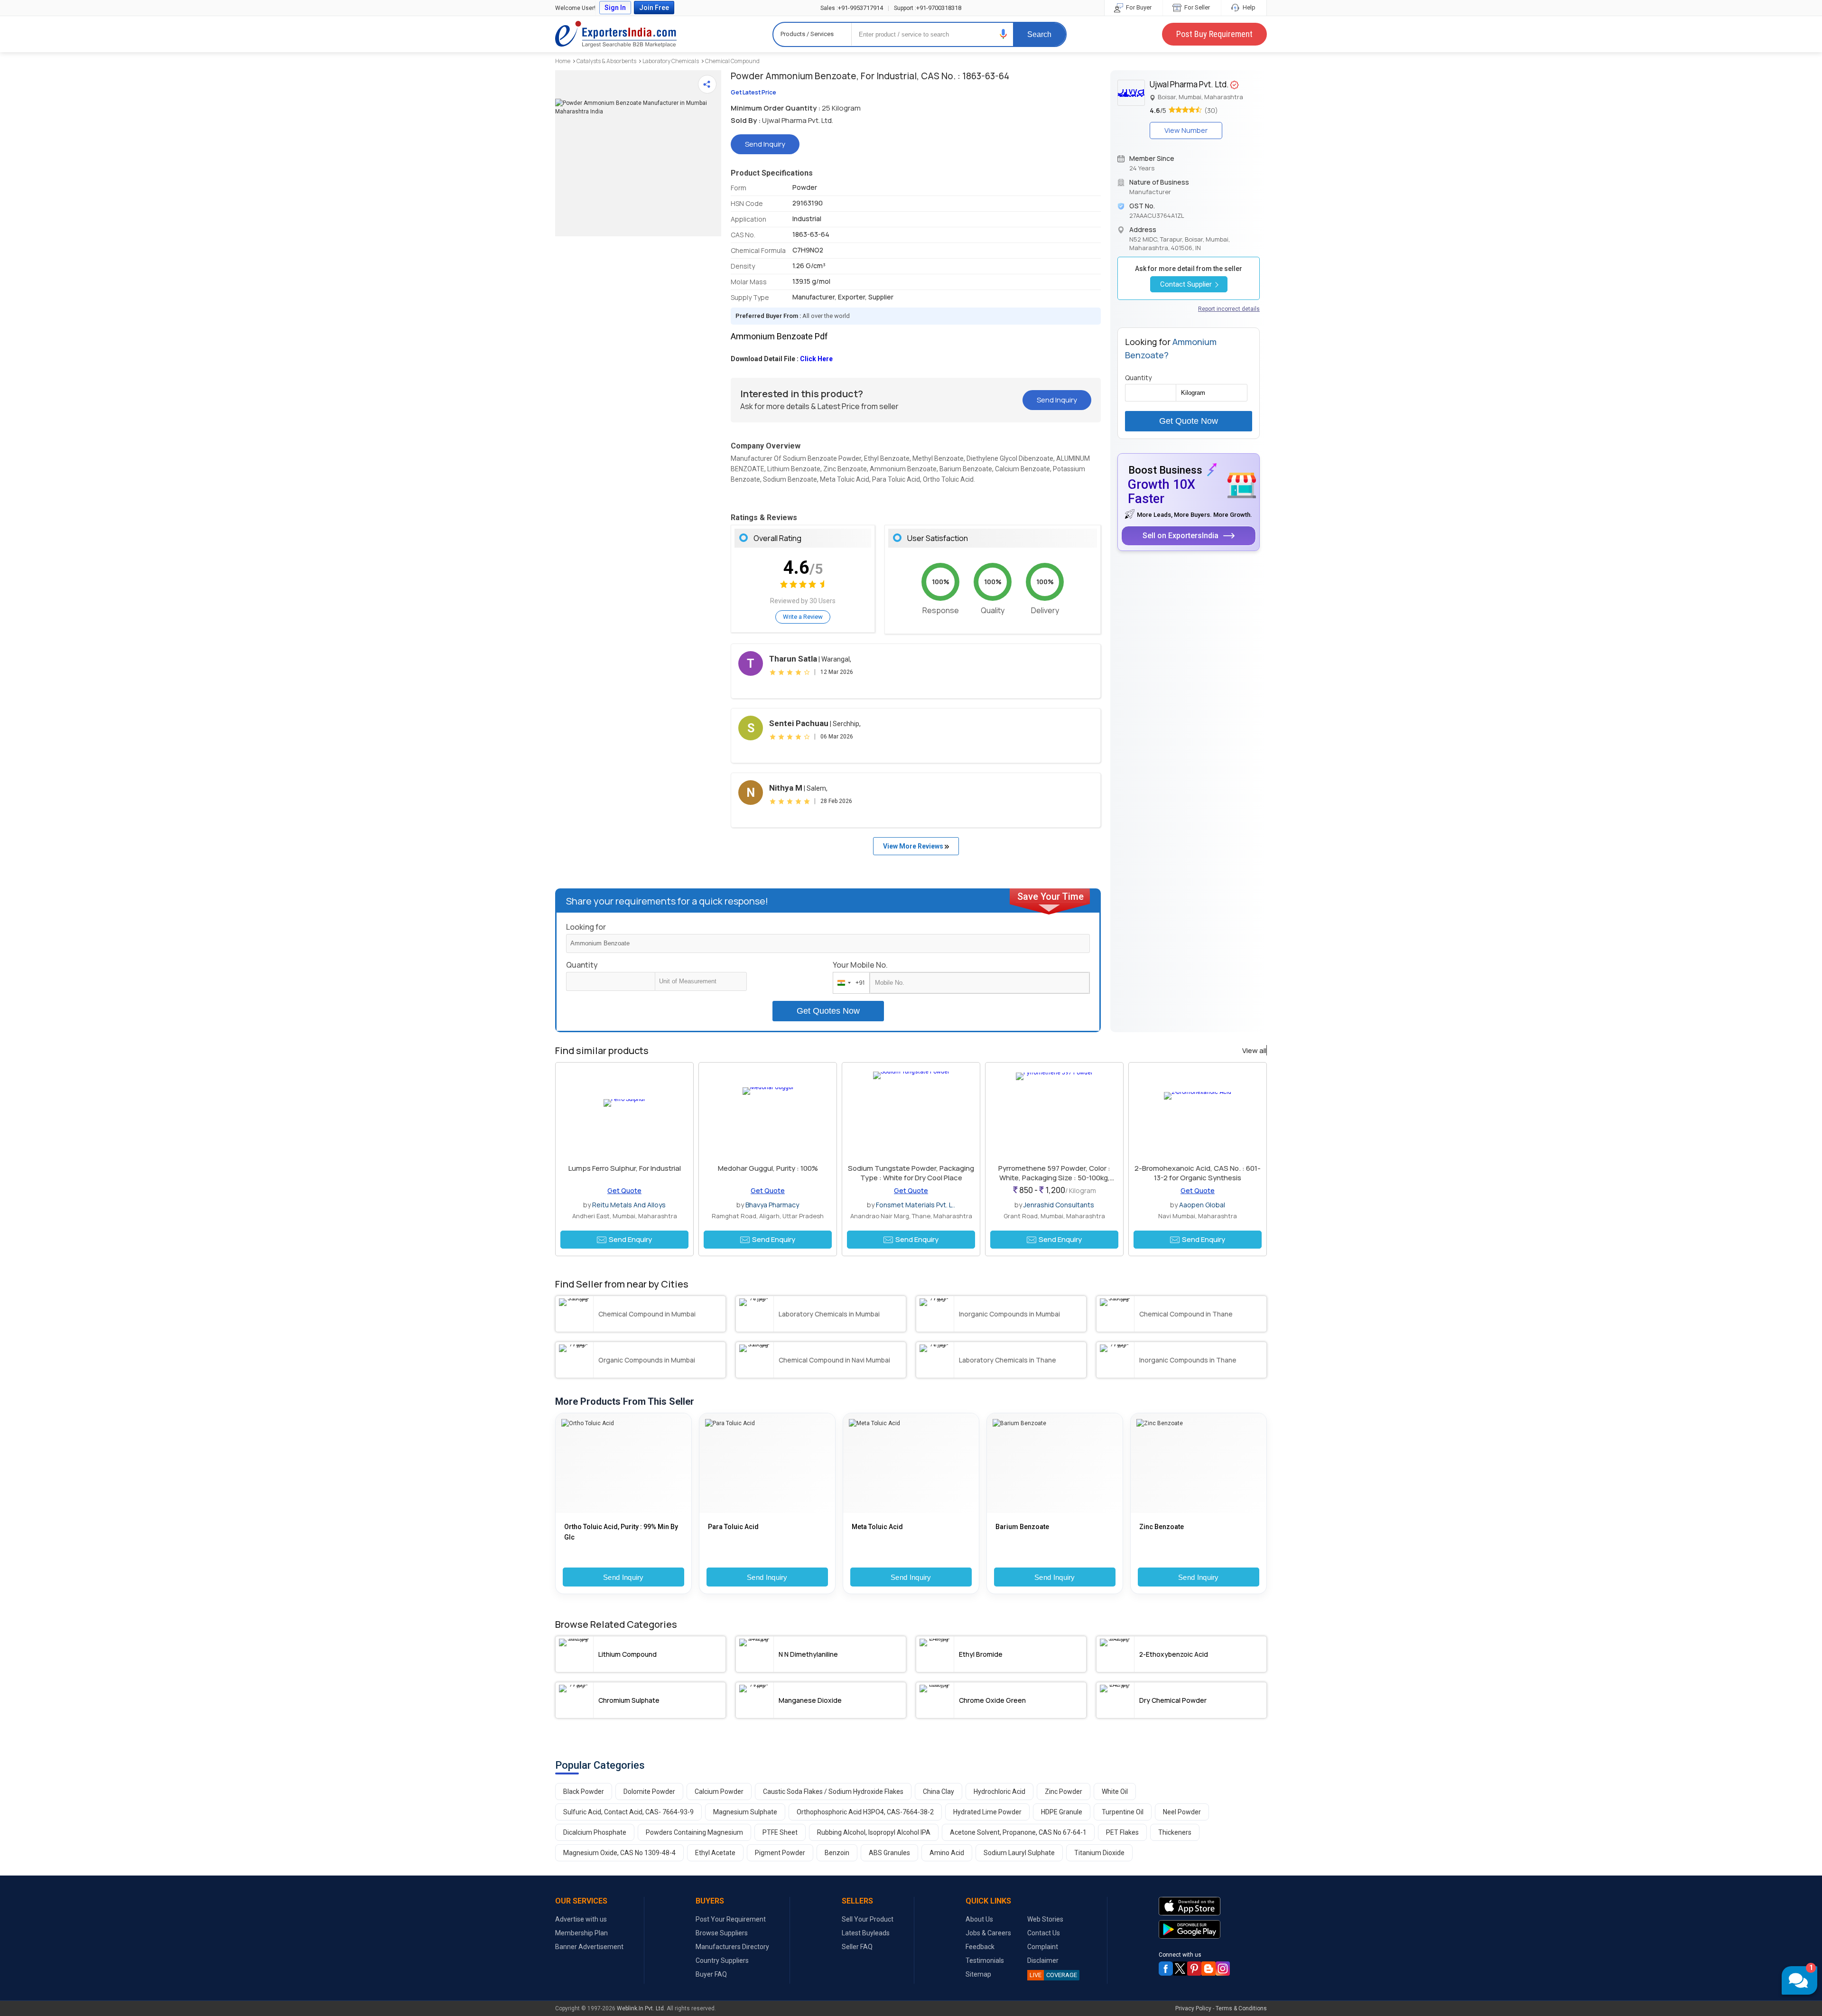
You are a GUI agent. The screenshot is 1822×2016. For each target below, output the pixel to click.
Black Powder (584, 1792)
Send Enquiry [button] (630, 1239)
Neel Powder (1182, 1812)
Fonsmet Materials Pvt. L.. (916, 1205)
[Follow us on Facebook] (1166, 1969)
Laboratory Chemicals (671, 61)
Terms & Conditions (1241, 2008)
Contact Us (1044, 1933)
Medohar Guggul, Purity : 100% (768, 1168)
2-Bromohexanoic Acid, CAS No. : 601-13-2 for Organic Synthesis (1198, 1173)
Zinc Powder (1064, 1792)
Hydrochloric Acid (999, 1792)
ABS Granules (889, 1853)
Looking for (586, 927)
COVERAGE (1053, 1975)
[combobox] (849, 983)
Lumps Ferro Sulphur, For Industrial (625, 1168)
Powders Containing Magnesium (694, 1832)
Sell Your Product (868, 1919)
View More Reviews (914, 846)
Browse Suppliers (722, 1933)
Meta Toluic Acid (877, 1527)
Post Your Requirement (731, 1919)
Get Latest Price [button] (753, 92)
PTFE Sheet (780, 1832)
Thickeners (1175, 1832)
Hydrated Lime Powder (987, 1812)
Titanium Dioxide (1099, 1853)
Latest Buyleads (866, 1933)
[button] (1004, 34)
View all (1254, 1051)
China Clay (939, 1792)
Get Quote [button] (624, 1190)
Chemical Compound (732, 61)
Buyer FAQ (711, 1974)
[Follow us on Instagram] (1223, 1969)
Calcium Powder (719, 1792)
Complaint (1043, 1947)
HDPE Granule (1062, 1812)
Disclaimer (1043, 1960)
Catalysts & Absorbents (606, 61)
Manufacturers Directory (732, 1947)
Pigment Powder (780, 1853)
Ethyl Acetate (715, 1853)
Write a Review (803, 617)
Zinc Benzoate (1162, 1527)
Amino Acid (947, 1853)
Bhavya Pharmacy (772, 1205)
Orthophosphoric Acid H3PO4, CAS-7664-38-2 (865, 1812)
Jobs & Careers (988, 1933)
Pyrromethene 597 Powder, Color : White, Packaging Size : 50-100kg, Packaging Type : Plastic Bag (1054, 1178)
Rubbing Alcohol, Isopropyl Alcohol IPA (874, 1832)
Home (563, 61)
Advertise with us (581, 1919)
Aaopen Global (1202, 1205)
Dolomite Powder (649, 1792)
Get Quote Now (1189, 421)
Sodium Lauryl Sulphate (1019, 1853)
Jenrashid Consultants (1059, 1205)
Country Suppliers (722, 1960)
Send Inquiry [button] (765, 144)
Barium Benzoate (1022, 1527)
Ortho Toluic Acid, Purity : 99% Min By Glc (621, 1532)
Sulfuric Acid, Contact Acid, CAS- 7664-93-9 (628, 1812)
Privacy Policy (1193, 2008)
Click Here (816, 359)
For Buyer (1138, 7)
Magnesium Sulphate (745, 1812)
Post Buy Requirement (1214, 34)
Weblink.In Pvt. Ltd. (641, 2008)
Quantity (582, 965)
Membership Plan (581, 1933)
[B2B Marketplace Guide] (1208, 1969)
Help (1248, 7)
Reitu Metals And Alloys (629, 1205)
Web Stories (1045, 1919)
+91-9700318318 (928, 8)
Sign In (615, 8)
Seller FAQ (857, 1947)
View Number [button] (1186, 130)
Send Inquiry (623, 1577)
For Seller (1196, 7)
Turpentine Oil (1123, 1812)
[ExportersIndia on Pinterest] (1194, 1969)
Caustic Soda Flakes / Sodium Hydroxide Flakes (833, 1792)
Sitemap (978, 1974)
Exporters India (616, 34)
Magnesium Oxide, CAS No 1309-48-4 (619, 1853)
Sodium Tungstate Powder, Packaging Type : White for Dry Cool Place (911, 1173)
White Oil (1115, 1792)
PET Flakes (1122, 1832)
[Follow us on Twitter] (1180, 1969)
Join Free (654, 8)
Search (1039, 34)
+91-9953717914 (852, 8)
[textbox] (701, 981)
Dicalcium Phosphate (595, 1832)
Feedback (980, 1947)
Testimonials (985, 1960)
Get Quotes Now (828, 1011)
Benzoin (837, 1853)
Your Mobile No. (860, 965)
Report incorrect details (1229, 309)
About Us (979, 1919)
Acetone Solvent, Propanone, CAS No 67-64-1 (1018, 1832)
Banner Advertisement (589, 1947)
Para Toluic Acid (733, 1527)
